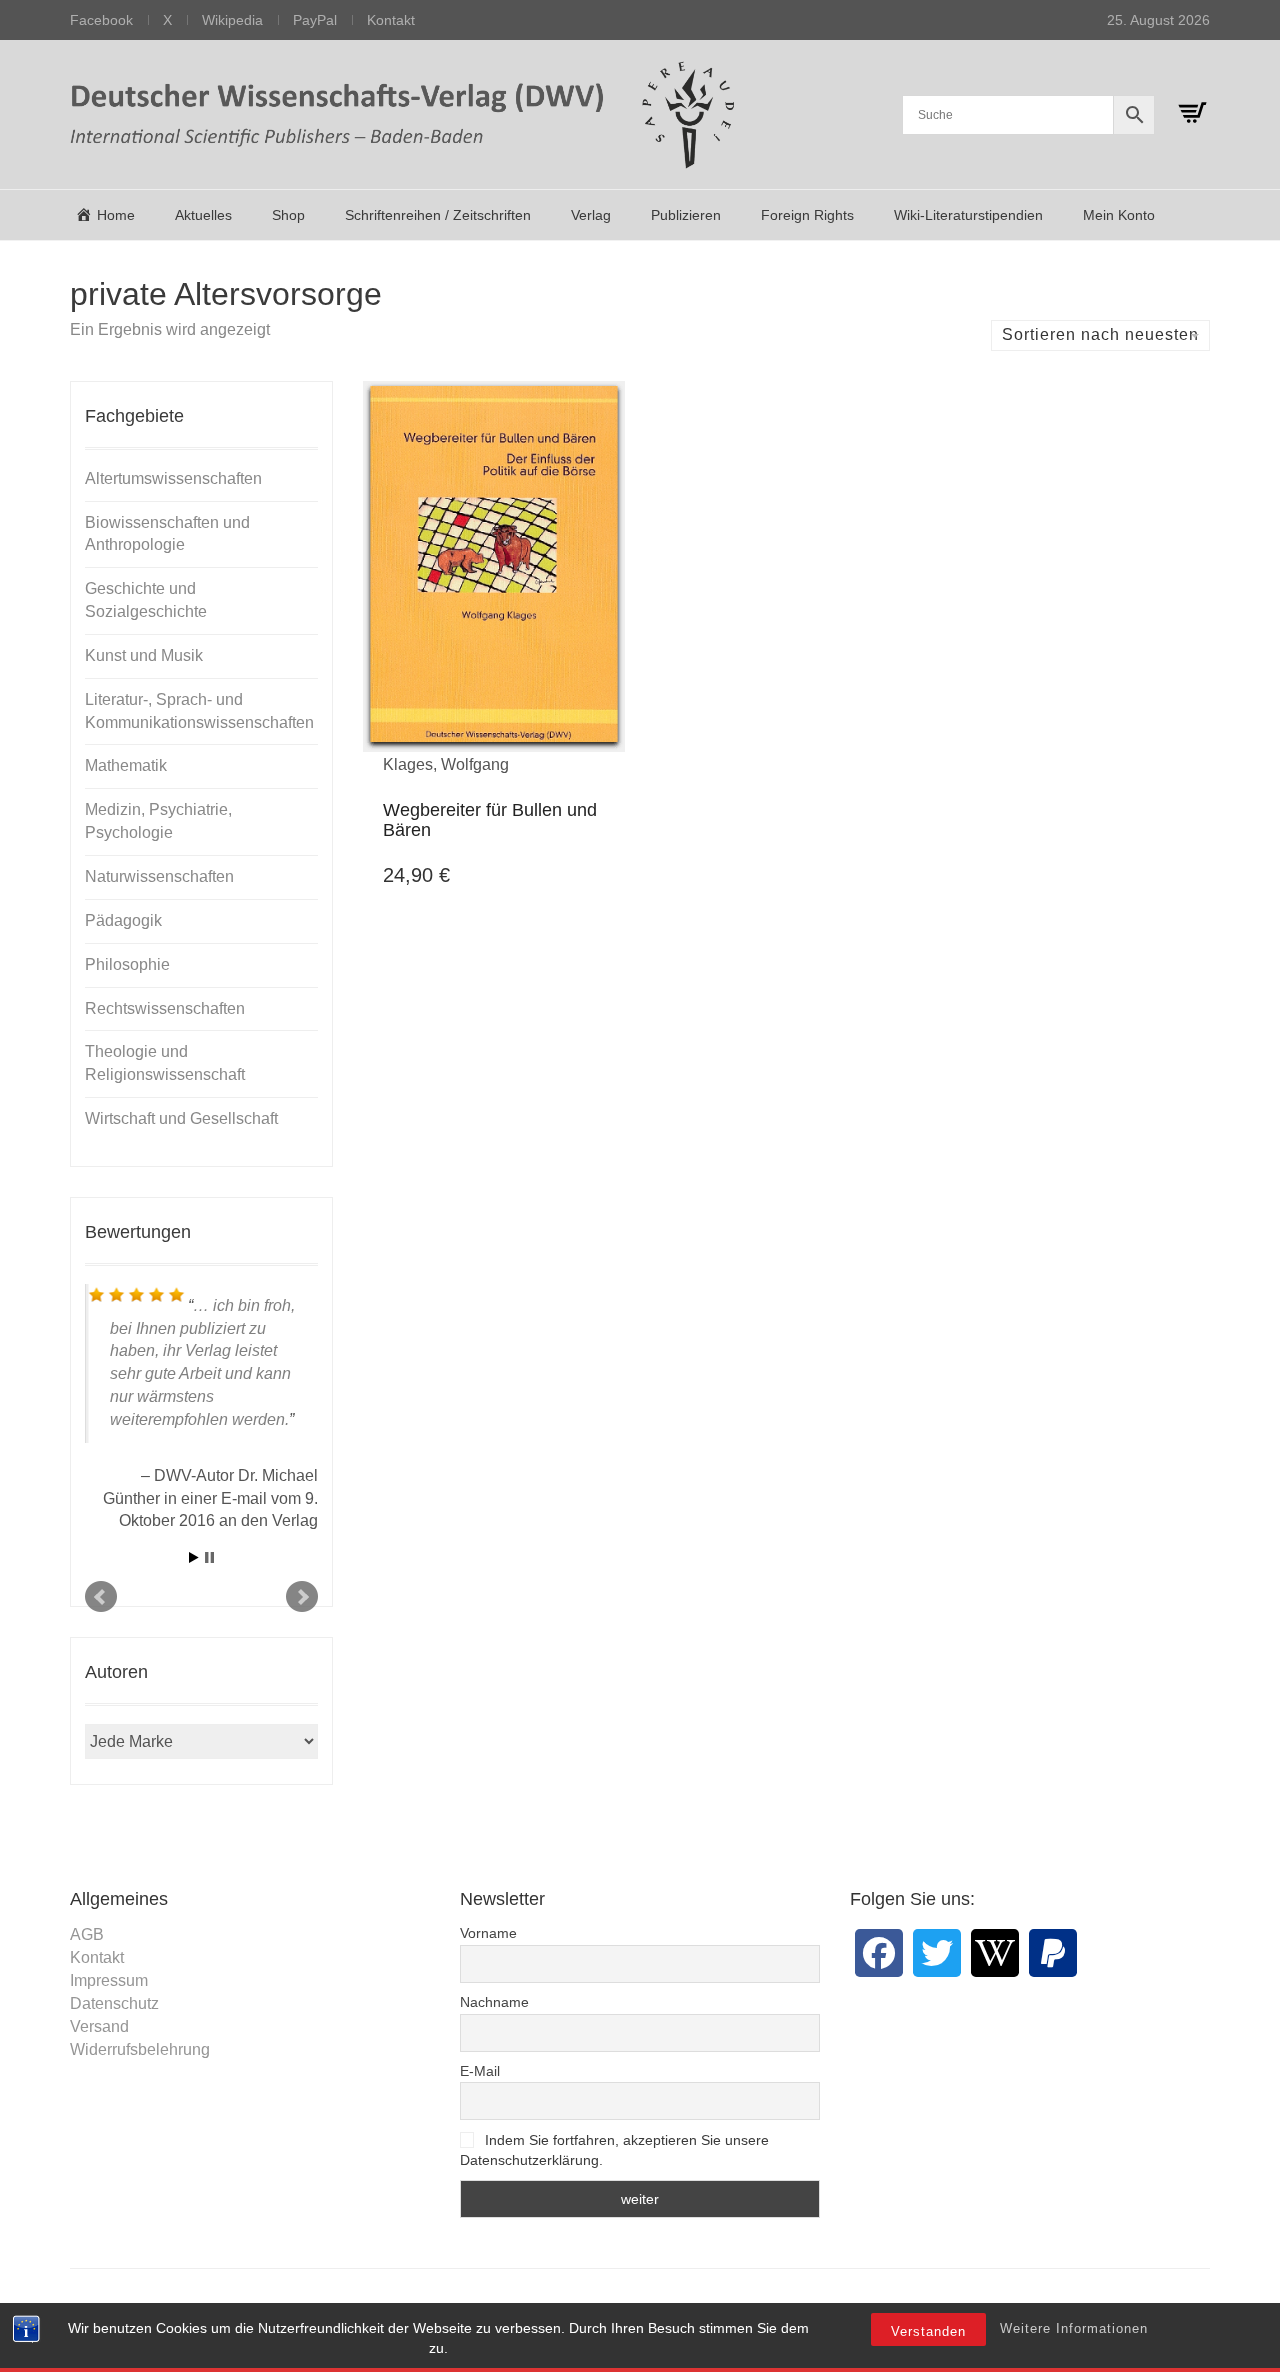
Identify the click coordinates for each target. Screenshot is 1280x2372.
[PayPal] (1053, 1953)
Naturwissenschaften (159, 876)
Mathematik (126, 765)
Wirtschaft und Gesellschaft (181, 1118)
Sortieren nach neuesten (1100, 334)
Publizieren (686, 215)
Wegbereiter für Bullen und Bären (490, 820)
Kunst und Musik (144, 655)
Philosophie (127, 964)
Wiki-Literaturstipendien (968, 215)
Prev (101, 1597)
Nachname (494, 2002)
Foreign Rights (807, 215)
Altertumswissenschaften (173, 478)
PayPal (315, 20)
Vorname (488, 1933)
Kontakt (391, 20)
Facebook (101, 20)
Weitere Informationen (1074, 2328)
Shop (288, 215)
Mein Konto (1119, 215)
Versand (99, 2026)
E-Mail (480, 2071)
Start (194, 1557)
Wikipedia (232, 20)
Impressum (109, 1980)
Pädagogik (123, 920)
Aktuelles (203, 215)
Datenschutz (114, 2003)
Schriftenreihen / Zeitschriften (438, 215)
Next (302, 1597)
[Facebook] (879, 1953)
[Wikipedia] (995, 1953)
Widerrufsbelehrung (140, 2049)
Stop (209, 1557)
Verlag (591, 215)
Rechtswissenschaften (165, 1008)
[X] (937, 1953)
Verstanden (928, 2331)
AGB (87, 1934)
